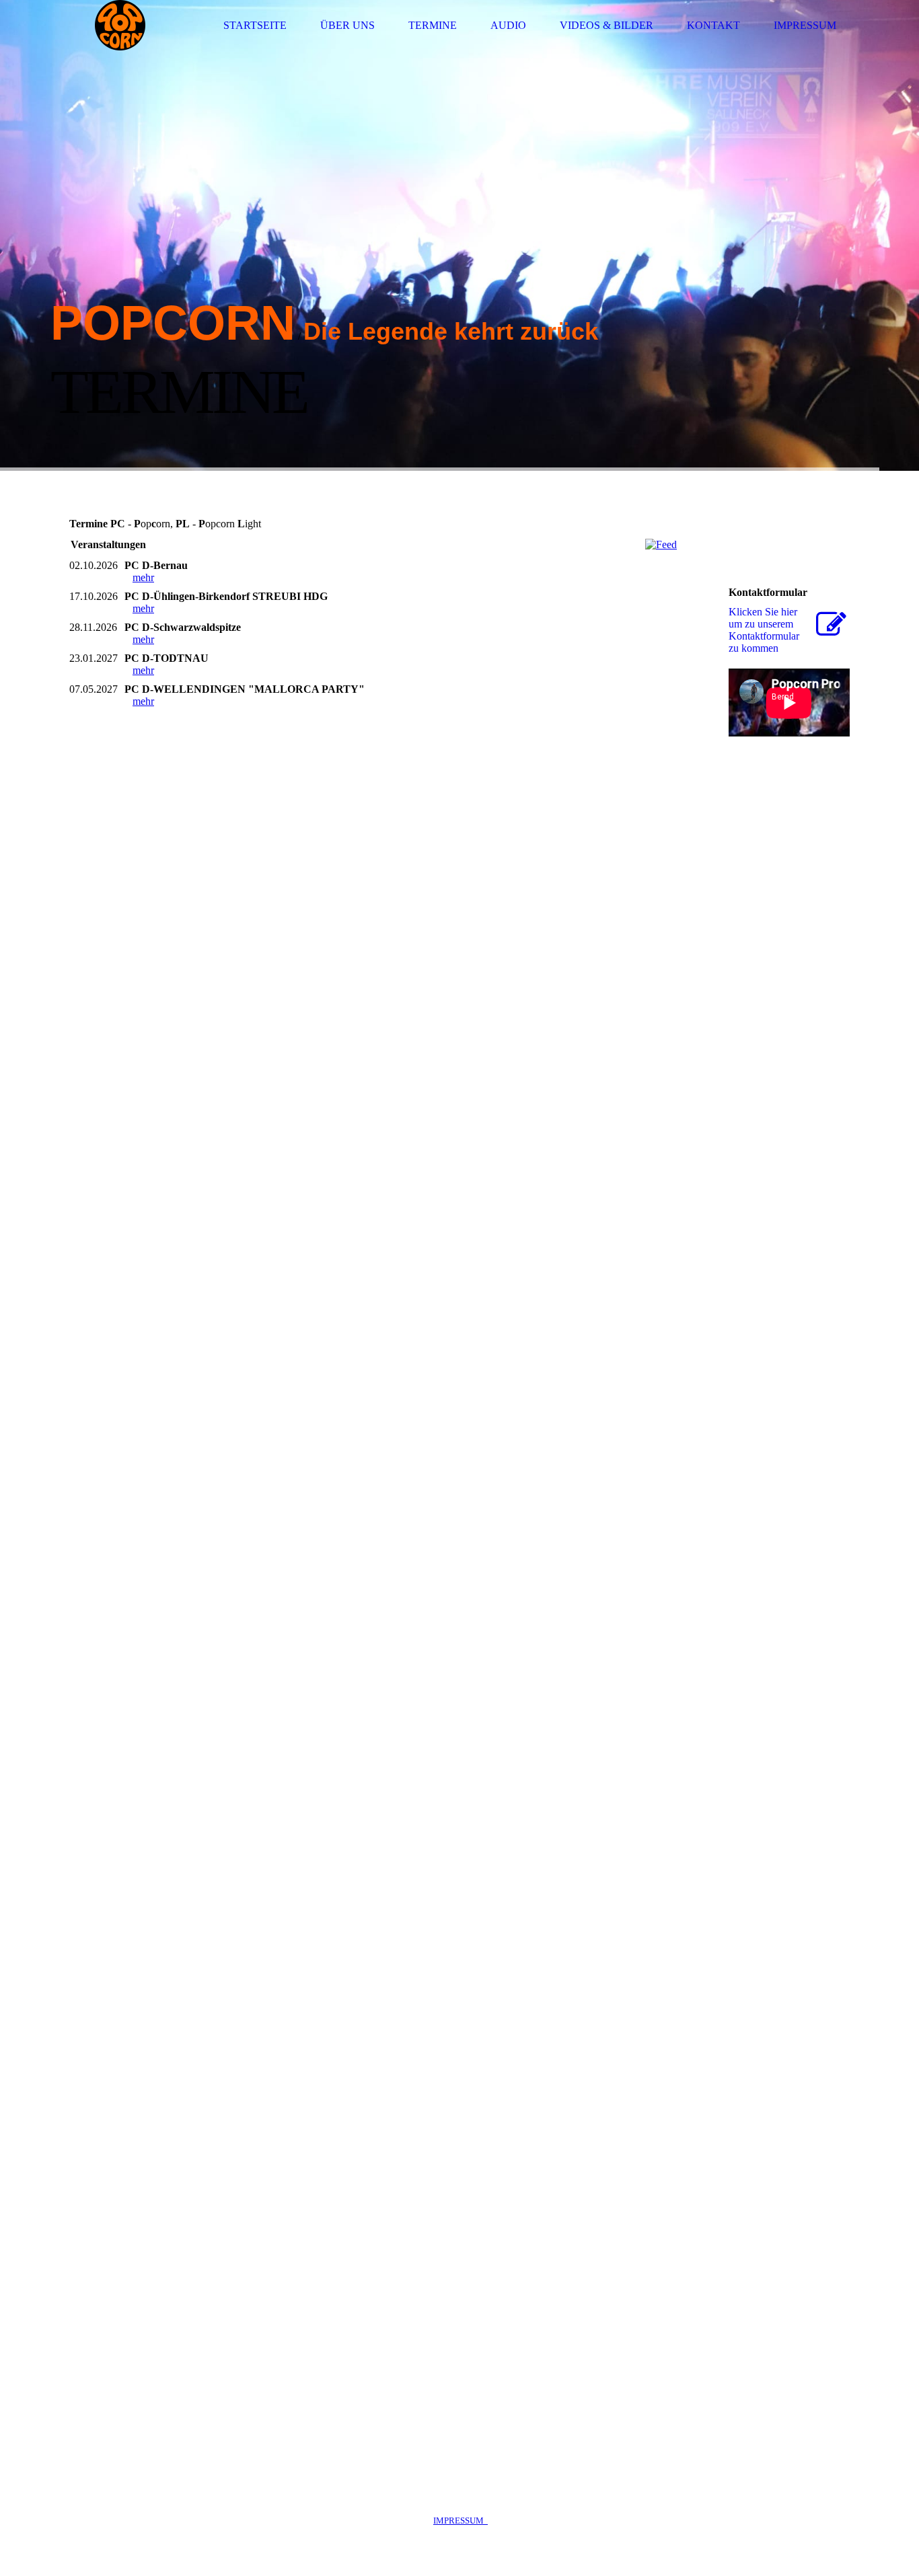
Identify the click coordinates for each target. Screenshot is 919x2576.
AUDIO (508, 25)
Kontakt (713, 25)
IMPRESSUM (461, 2521)
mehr (143, 577)
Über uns (347, 25)
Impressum (805, 25)
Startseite (255, 25)
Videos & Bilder (606, 25)
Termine (433, 25)
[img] (120, 25)
